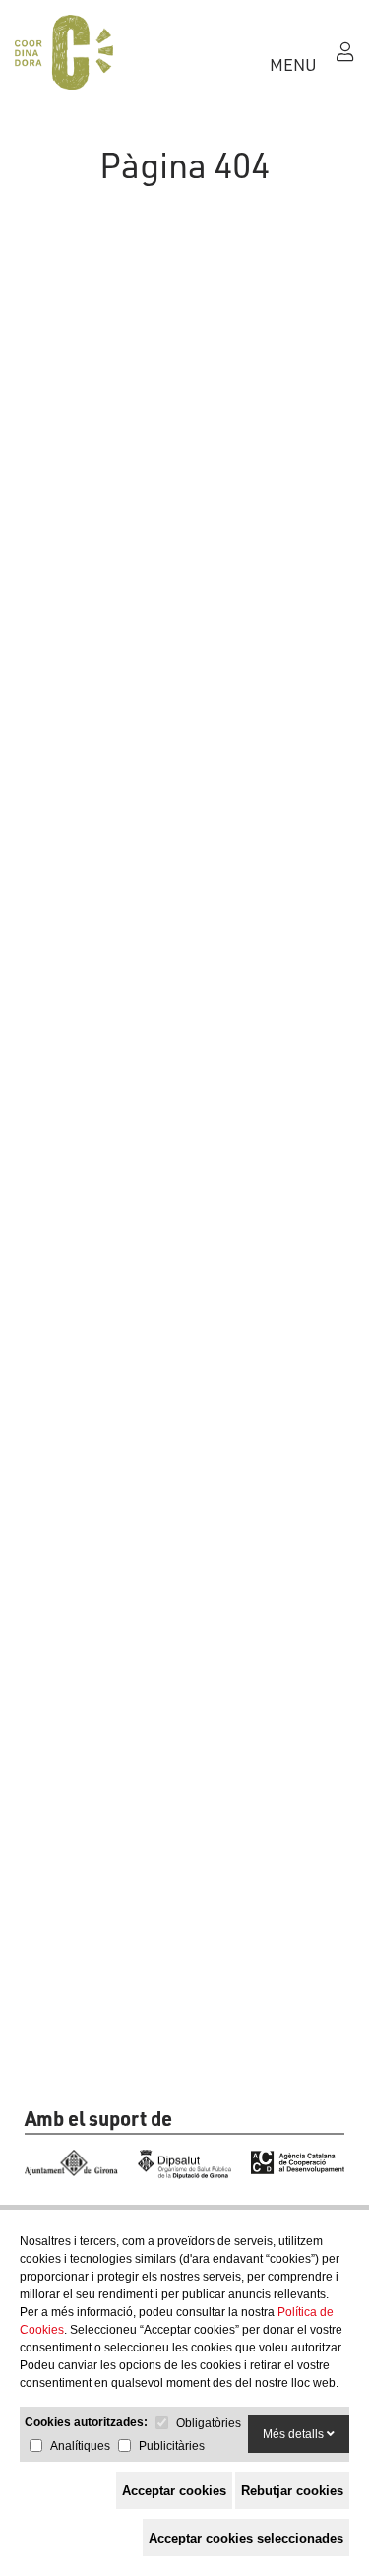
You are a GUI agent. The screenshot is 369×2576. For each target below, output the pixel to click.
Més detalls (295, 2434)
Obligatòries (209, 2423)
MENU (293, 64)
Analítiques (80, 2446)
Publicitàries (172, 2446)
